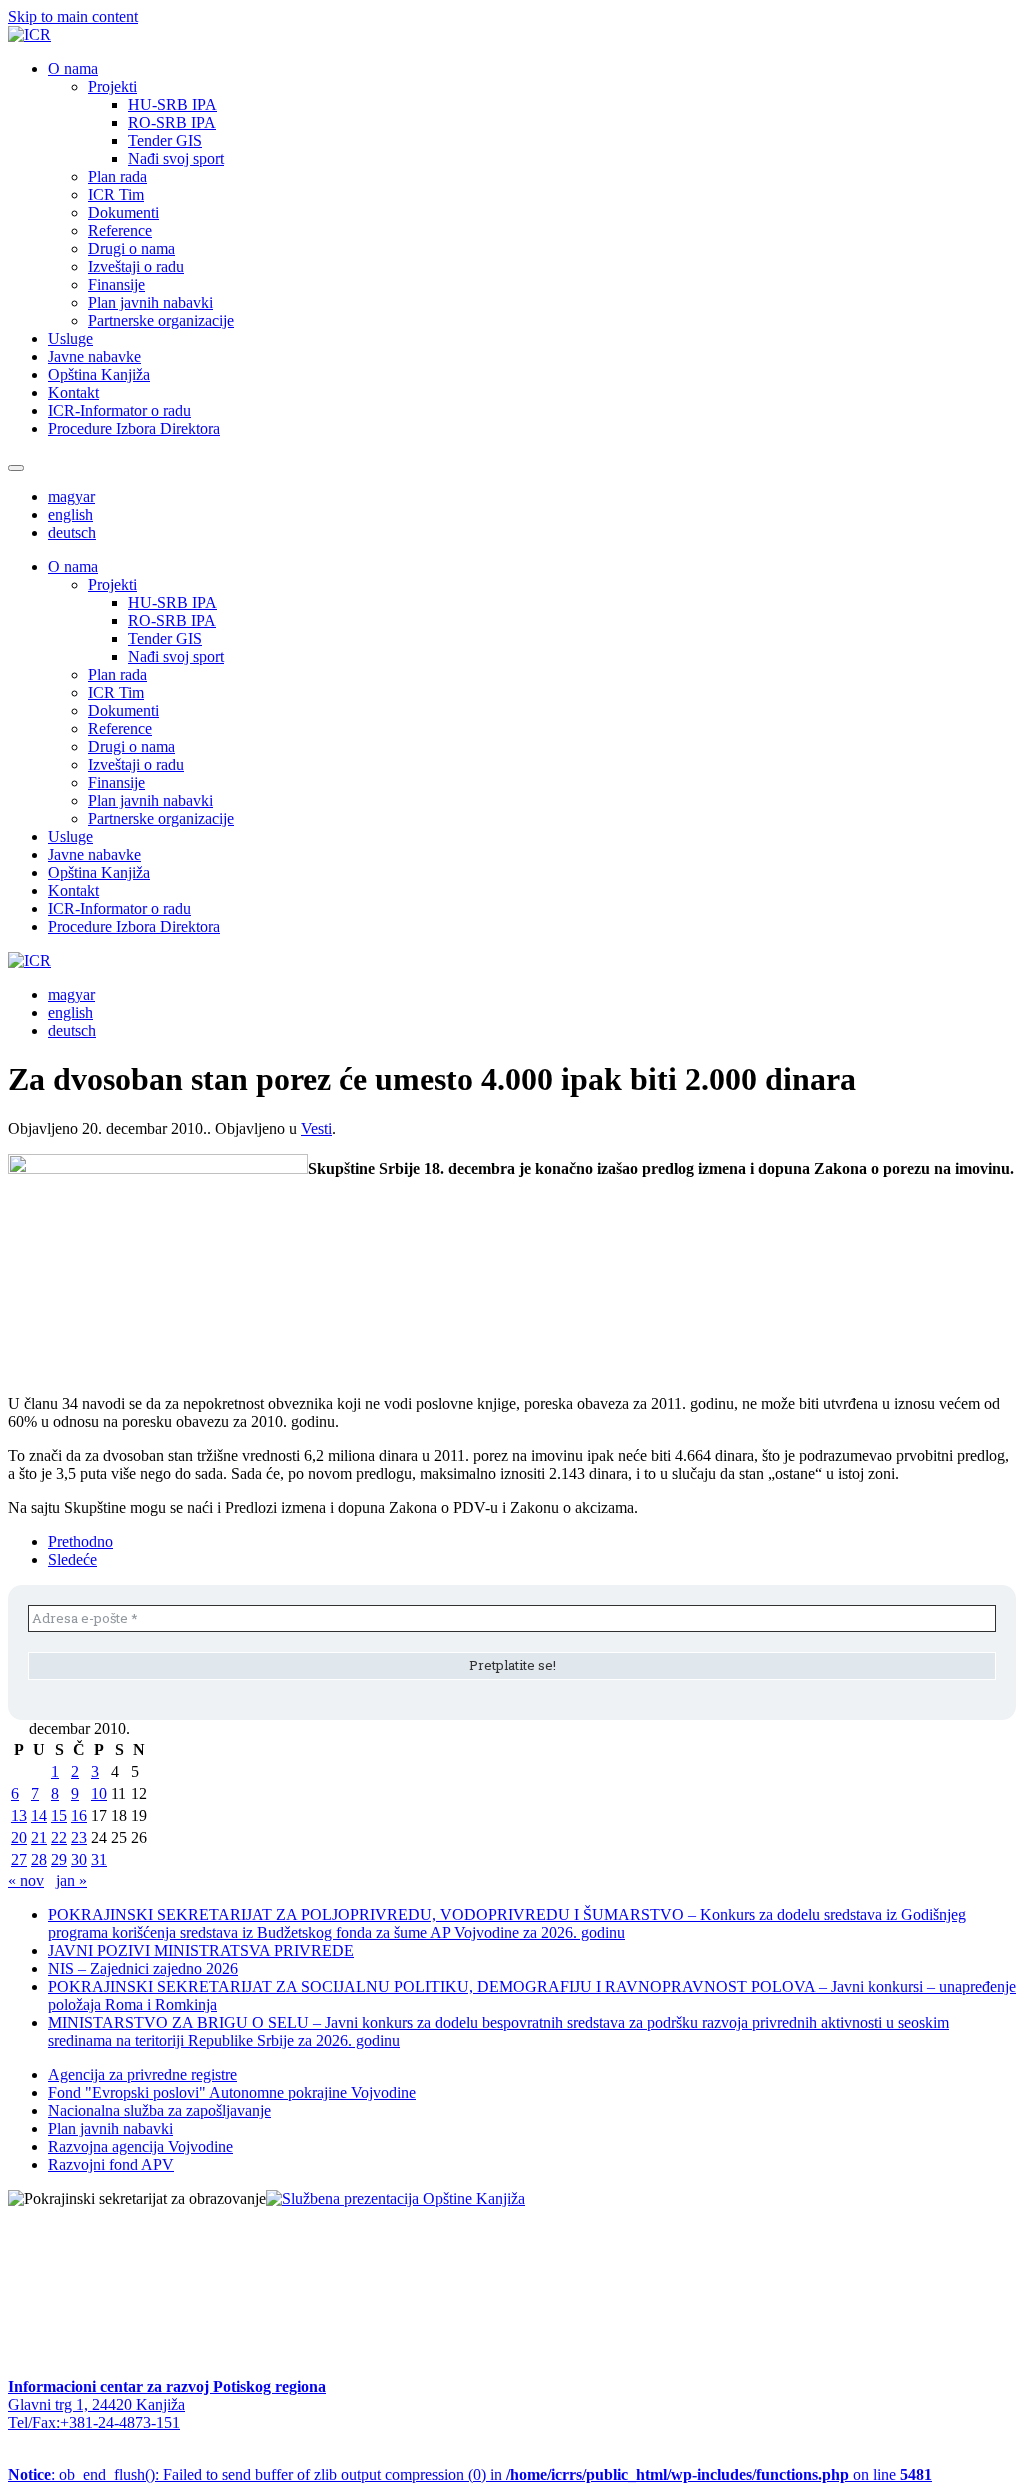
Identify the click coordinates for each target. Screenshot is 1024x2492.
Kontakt (73, 392)
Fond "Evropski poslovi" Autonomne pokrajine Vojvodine (232, 2092)
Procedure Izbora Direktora (134, 428)
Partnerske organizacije (161, 320)
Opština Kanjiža (99, 374)
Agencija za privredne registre (142, 2074)
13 (19, 1815)
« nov (26, 1880)
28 (39, 1859)
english (70, 514)
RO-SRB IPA (172, 122)
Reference (120, 230)
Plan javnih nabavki (150, 302)
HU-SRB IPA (172, 104)
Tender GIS (165, 140)
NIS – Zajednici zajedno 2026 (143, 1968)
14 (39, 1815)
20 (19, 1837)
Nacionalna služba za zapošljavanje (159, 2110)
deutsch (72, 532)
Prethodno (80, 1541)
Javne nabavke (94, 356)
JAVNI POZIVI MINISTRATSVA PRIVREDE (201, 1950)
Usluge (70, 338)
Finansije (116, 284)
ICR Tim (116, 194)
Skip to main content (73, 16)
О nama (73, 68)
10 (99, 1793)
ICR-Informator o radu (119, 410)
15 (59, 1815)
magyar (71, 496)
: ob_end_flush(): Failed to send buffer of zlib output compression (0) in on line (470, 2474)
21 (39, 1837)
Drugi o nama (131, 248)
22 (59, 1837)
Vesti (316, 1128)
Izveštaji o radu (136, 266)
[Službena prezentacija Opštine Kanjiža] (395, 2198)
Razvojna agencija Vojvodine (140, 2146)
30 (79, 1859)
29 (59, 1859)
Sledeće (72, 1559)
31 (99, 1859)
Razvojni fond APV (111, 2164)
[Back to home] (29, 34)
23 (79, 1837)
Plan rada (117, 176)
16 (79, 1815)
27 (19, 1859)
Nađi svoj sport (176, 158)
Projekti (112, 86)
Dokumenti (123, 212)
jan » (71, 1880)
